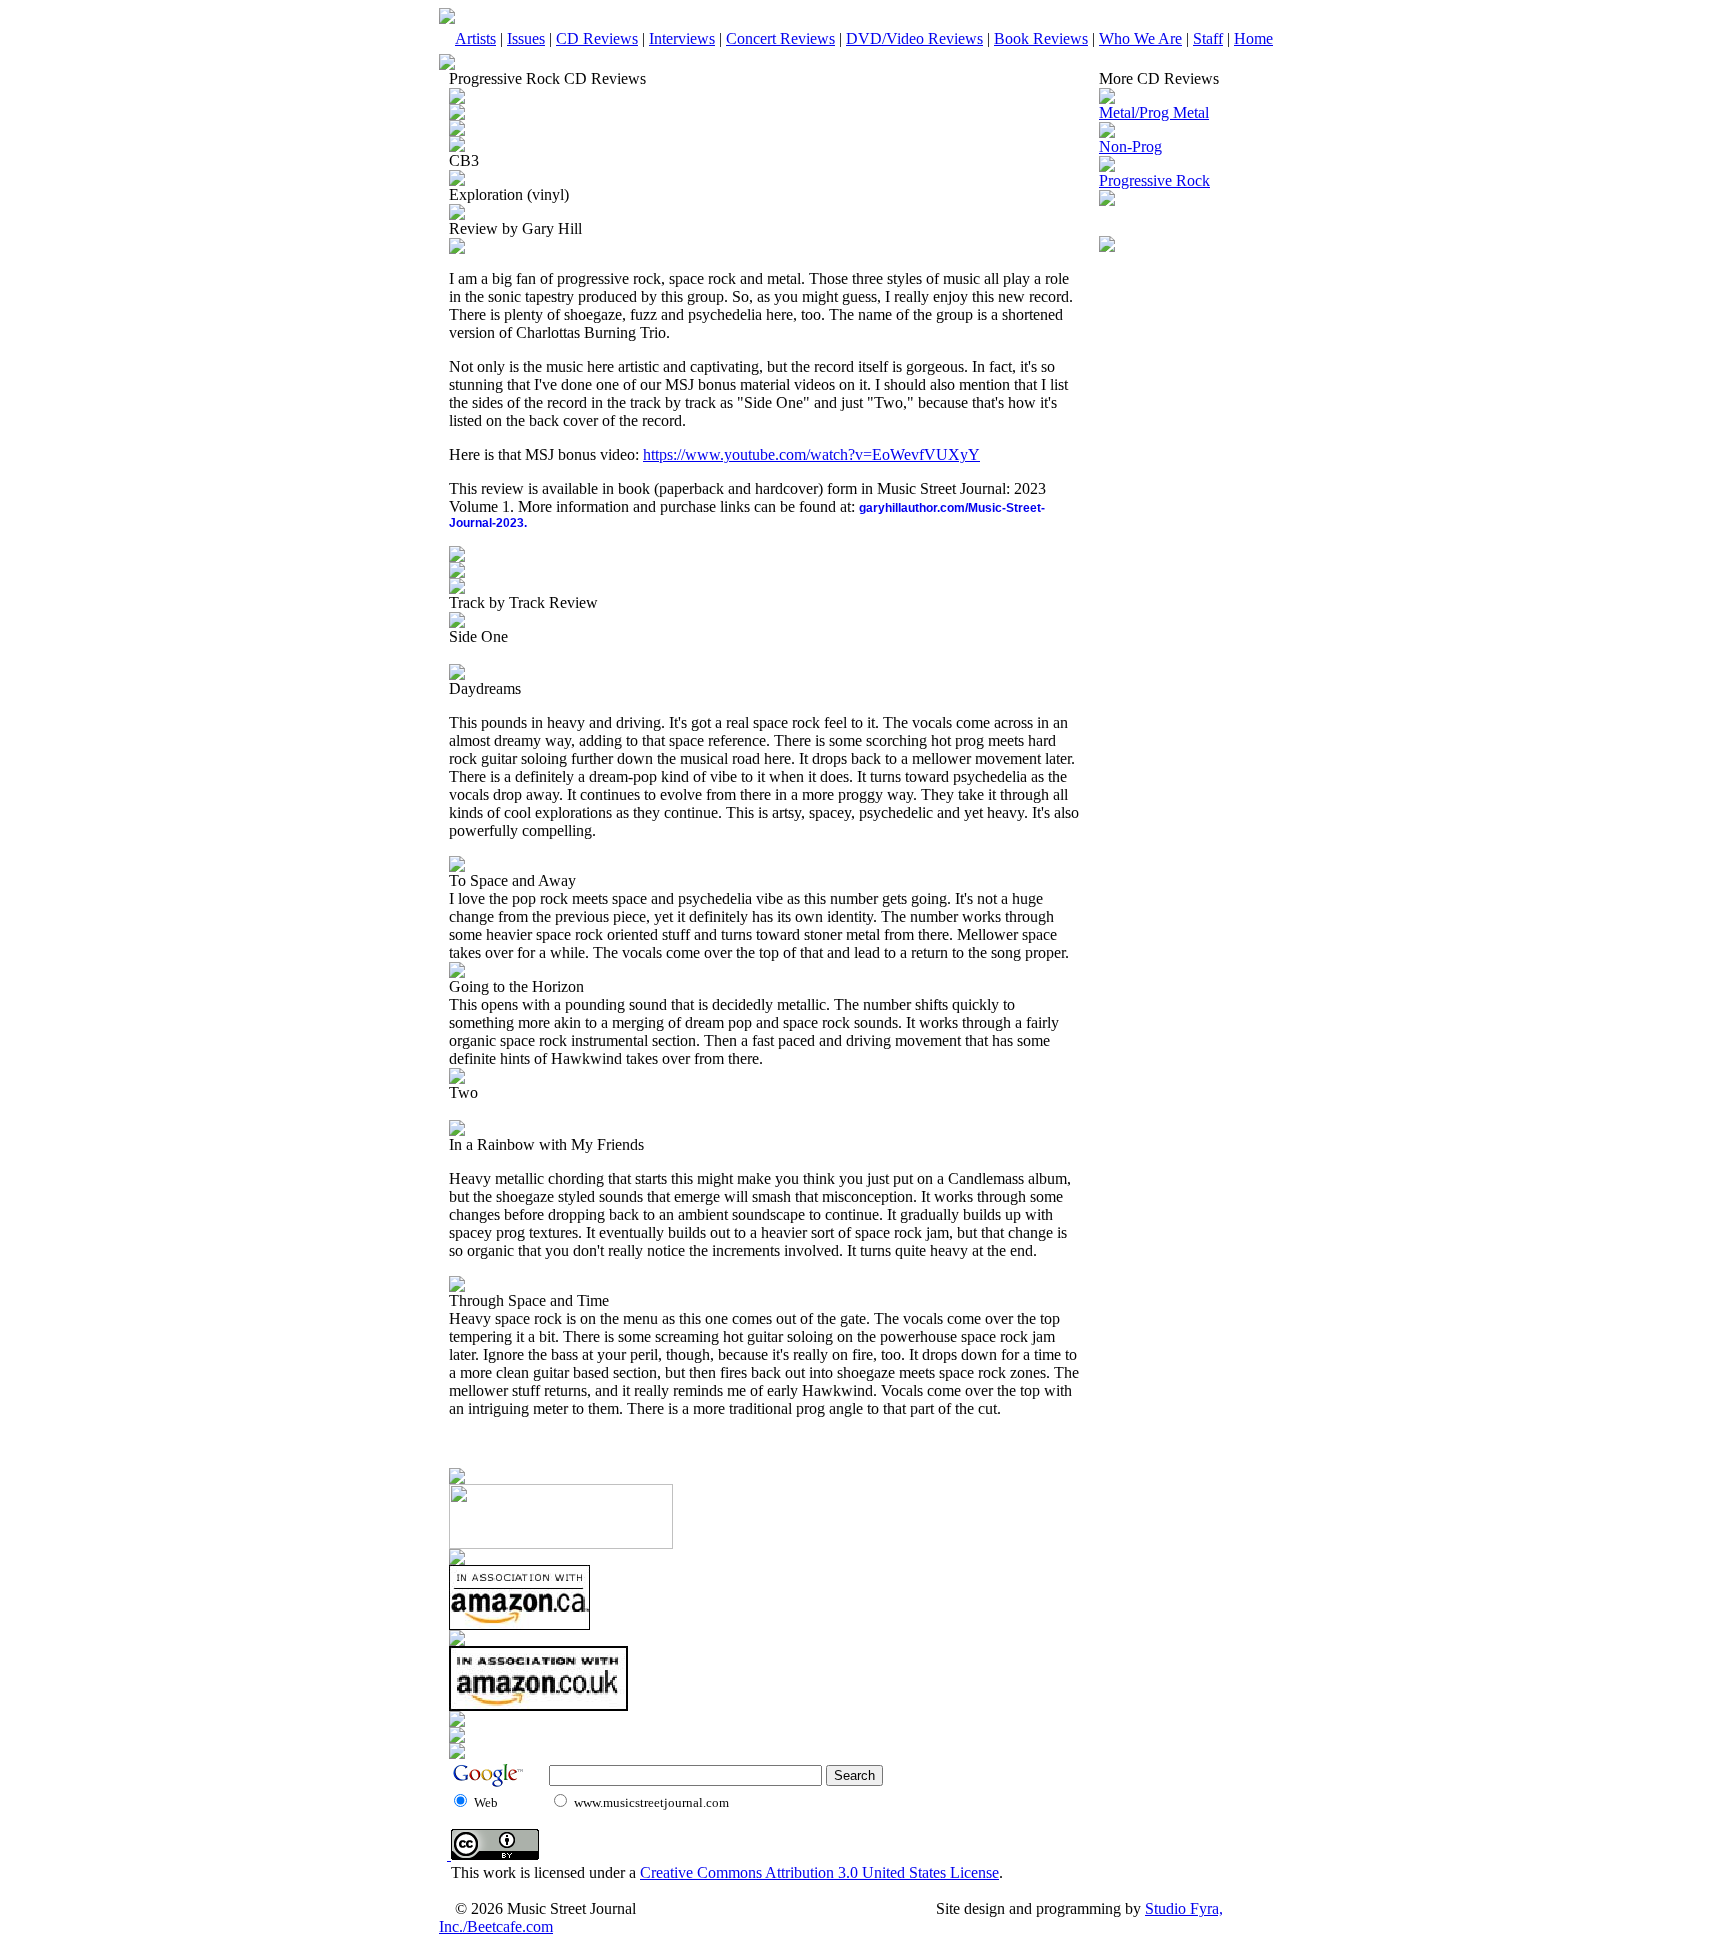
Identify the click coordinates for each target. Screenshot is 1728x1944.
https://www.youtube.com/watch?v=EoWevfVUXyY (811, 454)
